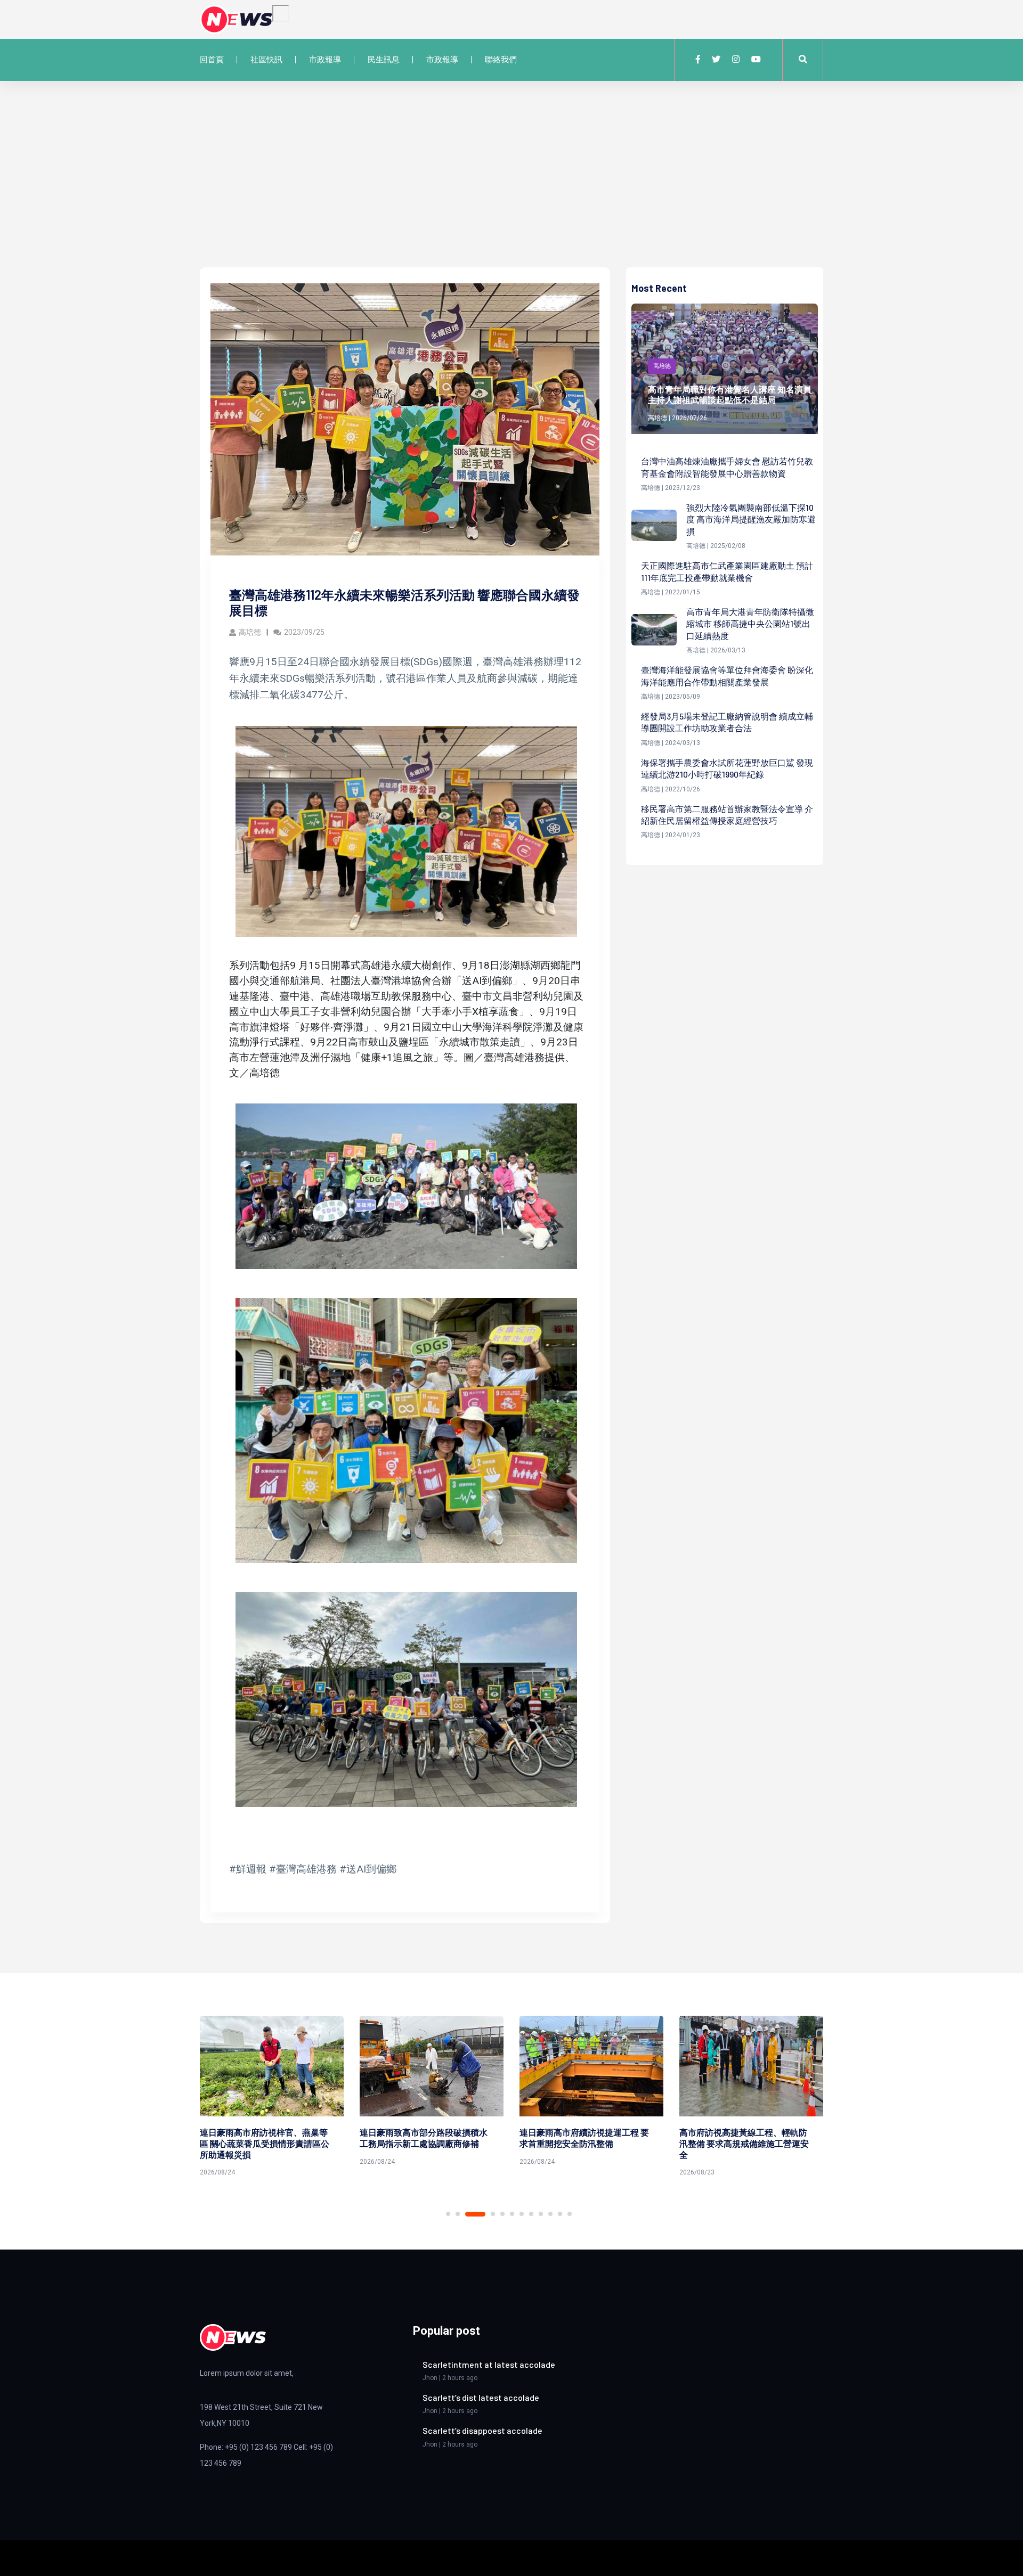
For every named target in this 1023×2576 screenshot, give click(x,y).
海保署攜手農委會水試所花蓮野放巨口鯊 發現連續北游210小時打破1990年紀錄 (727, 768)
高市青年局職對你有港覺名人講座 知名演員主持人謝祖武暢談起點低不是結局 (730, 395)
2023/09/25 (304, 632)
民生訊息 (384, 60)
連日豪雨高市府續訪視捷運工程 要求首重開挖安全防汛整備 (424, 2138)
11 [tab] (560, 2214)
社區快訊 (266, 60)
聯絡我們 (501, 60)
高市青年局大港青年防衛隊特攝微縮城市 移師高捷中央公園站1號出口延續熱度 (750, 624)
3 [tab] (467, 2214)
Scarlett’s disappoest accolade (482, 2430)
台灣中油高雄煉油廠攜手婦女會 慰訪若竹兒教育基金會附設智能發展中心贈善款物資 (727, 467)
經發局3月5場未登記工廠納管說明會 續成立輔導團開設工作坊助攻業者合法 (727, 722)
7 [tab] (522, 2214)
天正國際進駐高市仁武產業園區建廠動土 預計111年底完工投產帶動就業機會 (727, 571)
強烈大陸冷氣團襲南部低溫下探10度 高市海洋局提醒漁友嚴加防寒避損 (751, 519)
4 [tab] (485, 2214)
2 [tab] (458, 2214)
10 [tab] (550, 2214)
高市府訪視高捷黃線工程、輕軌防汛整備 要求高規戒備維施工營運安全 (584, 2143)
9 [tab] (541, 2214)
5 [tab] (502, 2214)
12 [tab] (570, 2214)
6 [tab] (512, 2214)
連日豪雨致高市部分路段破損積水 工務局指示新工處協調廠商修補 (264, 2138)
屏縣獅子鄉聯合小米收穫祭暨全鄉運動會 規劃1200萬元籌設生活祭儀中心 (745, 2143)
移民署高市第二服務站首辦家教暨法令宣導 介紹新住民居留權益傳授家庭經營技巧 (727, 815)
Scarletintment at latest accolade (489, 2364)
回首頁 (212, 60)
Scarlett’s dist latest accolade (481, 2397)
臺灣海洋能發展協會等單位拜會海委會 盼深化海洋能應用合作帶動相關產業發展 (727, 676)
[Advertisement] (511, 187)
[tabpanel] (272, 2093)
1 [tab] (448, 2214)
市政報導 (325, 60)
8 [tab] (531, 2214)
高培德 (250, 632)
